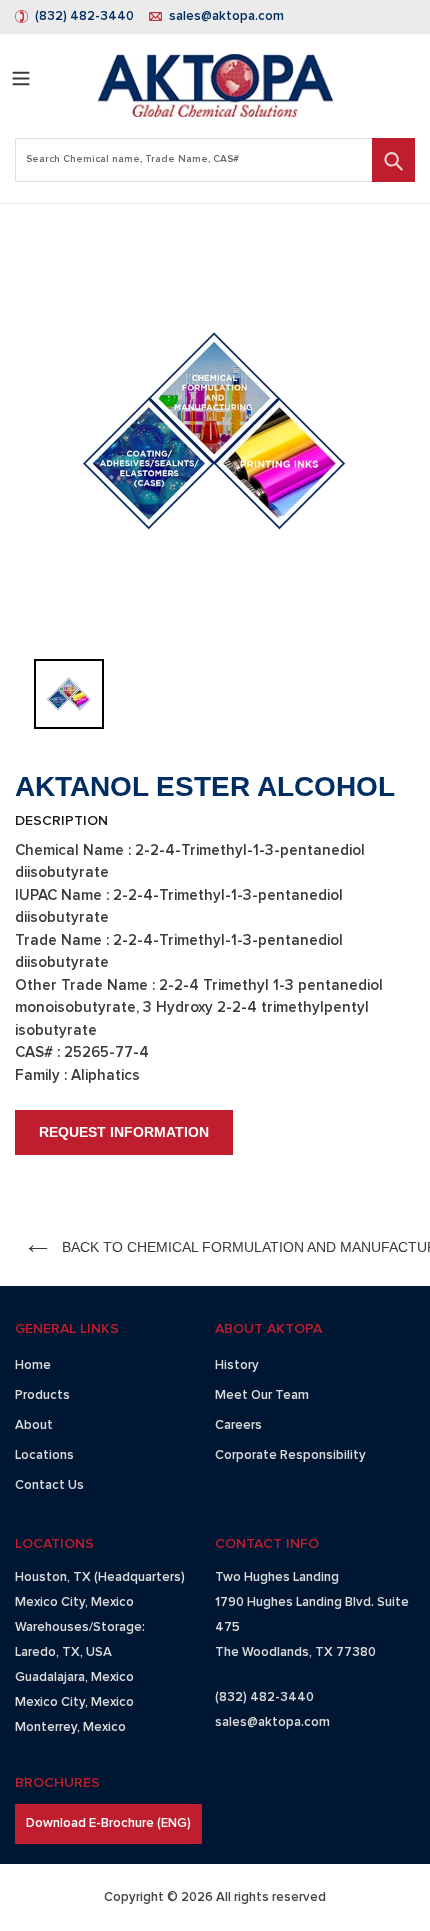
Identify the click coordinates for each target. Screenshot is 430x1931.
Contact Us (49, 1485)
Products (42, 1395)
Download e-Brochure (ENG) (108, 1823)
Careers (238, 1425)
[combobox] (215, 160)
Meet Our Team (262, 1395)
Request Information (124, 1132)
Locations (44, 1455)
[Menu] (21, 75)
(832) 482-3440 (84, 16)
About (34, 1425)
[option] (215, 431)
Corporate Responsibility (290, 1455)
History (237, 1365)
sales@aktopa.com (226, 16)
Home (33, 1365)
